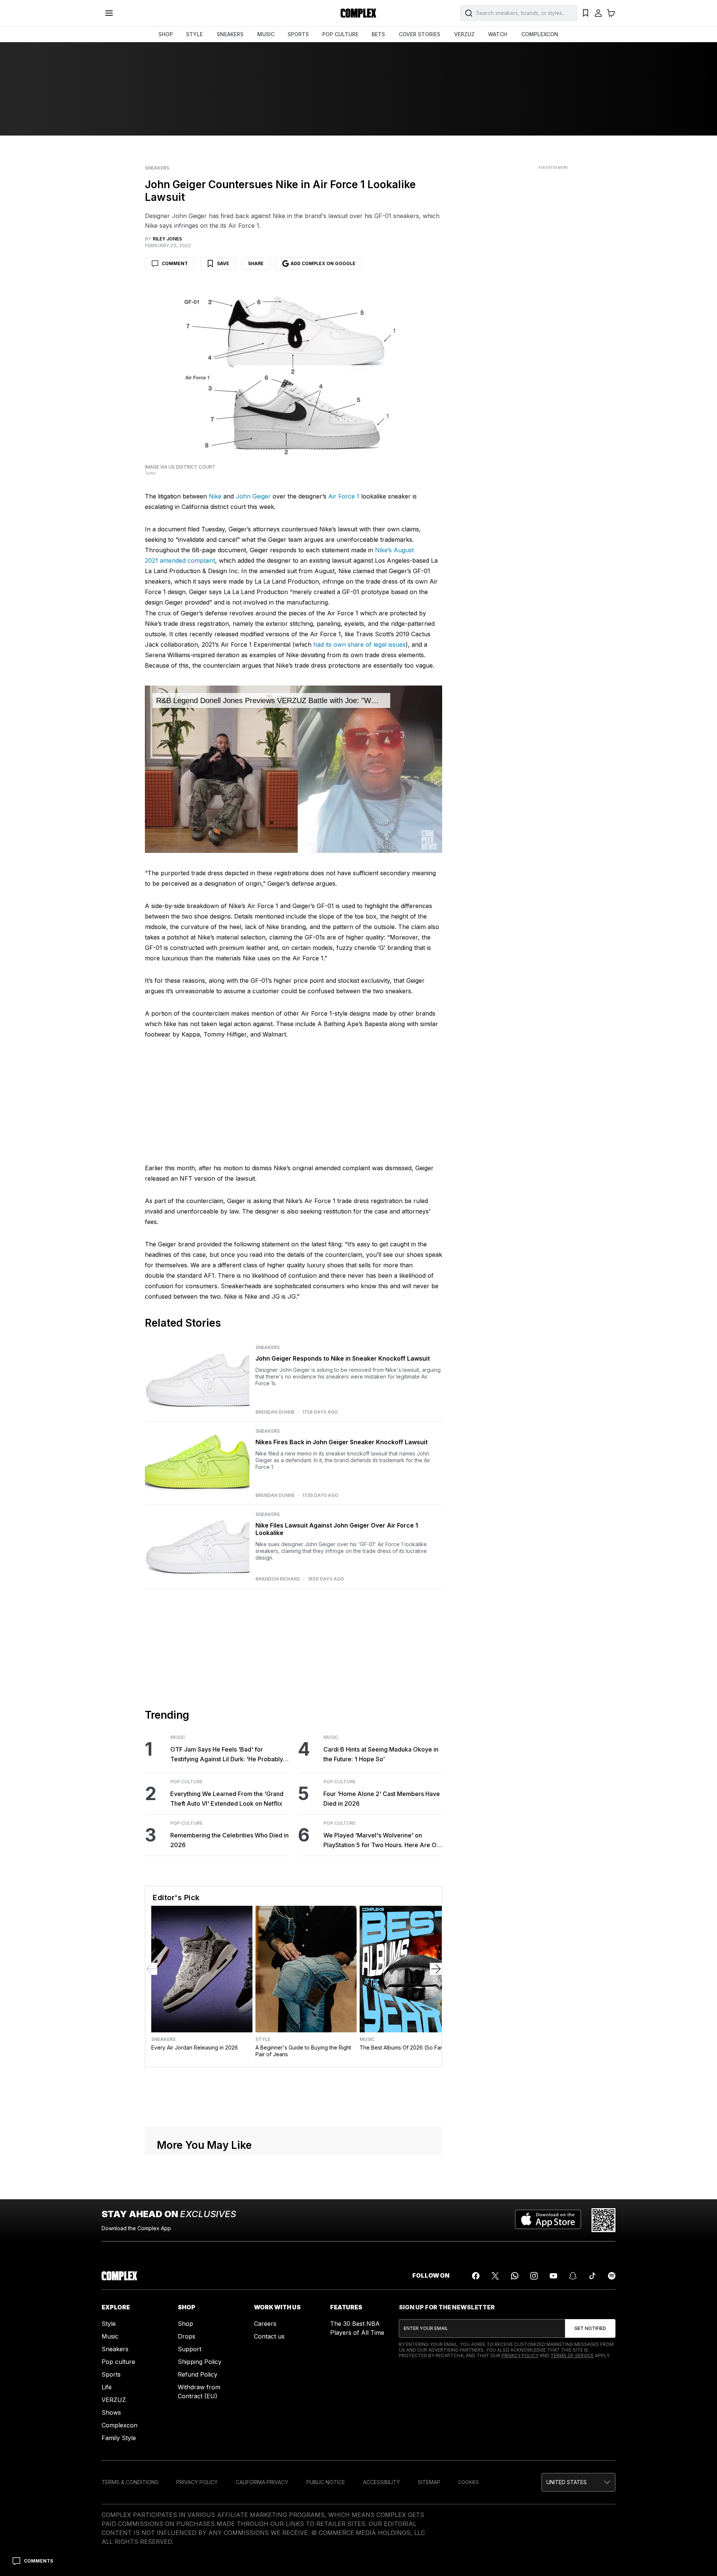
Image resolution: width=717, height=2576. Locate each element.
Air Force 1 (344, 496)
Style (263, 2039)
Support (190, 2349)
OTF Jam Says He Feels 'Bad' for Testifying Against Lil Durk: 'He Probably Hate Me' (227, 1755)
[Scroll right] (436, 1969)
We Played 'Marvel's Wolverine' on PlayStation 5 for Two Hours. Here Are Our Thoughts (383, 1841)
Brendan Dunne (275, 1412)
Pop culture (118, 2362)
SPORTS (298, 34)
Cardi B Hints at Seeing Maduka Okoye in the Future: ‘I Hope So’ (381, 1754)
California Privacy (262, 2482)
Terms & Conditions (130, 2482)
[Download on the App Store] (548, 2220)
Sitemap (429, 2482)
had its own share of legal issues (359, 644)
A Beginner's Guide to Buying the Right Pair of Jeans (303, 2051)
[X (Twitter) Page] (495, 2276)
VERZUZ (464, 34)
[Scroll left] (151, 1969)
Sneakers (157, 168)
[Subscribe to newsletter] (590, 2328)
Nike (215, 496)
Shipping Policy (200, 2362)
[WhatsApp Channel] (515, 2276)
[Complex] (358, 13)
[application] (294, 769)
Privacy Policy (520, 2356)
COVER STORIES (420, 34)
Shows (111, 2412)
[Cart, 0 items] (611, 13)
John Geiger (253, 496)
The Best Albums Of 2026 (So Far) (402, 2047)
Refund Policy (198, 2374)
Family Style (119, 2438)
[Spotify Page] (612, 2276)
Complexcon (119, 2425)
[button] (578, 2482)
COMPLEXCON (540, 34)
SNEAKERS (230, 34)
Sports (111, 2374)
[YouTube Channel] (553, 2276)
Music (178, 1737)
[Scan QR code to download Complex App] (603, 2220)
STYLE (194, 34)
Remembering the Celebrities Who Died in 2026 (229, 1840)
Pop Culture (186, 1782)
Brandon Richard (278, 1579)
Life (107, 2387)
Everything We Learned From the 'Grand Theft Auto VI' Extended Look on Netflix (227, 1799)
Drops (187, 2336)
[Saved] (586, 13)
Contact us (269, 2336)
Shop (185, 2324)
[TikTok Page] (592, 2276)
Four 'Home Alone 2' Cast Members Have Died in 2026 (382, 1799)
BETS (378, 34)
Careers (265, 2324)
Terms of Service (572, 2356)
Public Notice (326, 2482)
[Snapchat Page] (573, 2276)
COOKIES (468, 2482)
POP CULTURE (340, 34)
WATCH (498, 34)
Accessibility (381, 2482)
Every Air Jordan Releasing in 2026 (195, 2047)
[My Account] (598, 13)
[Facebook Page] (476, 2276)
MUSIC (266, 34)
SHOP (166, 34)
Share (256, 263)
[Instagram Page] (534, 2276)
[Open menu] (109, 13)
